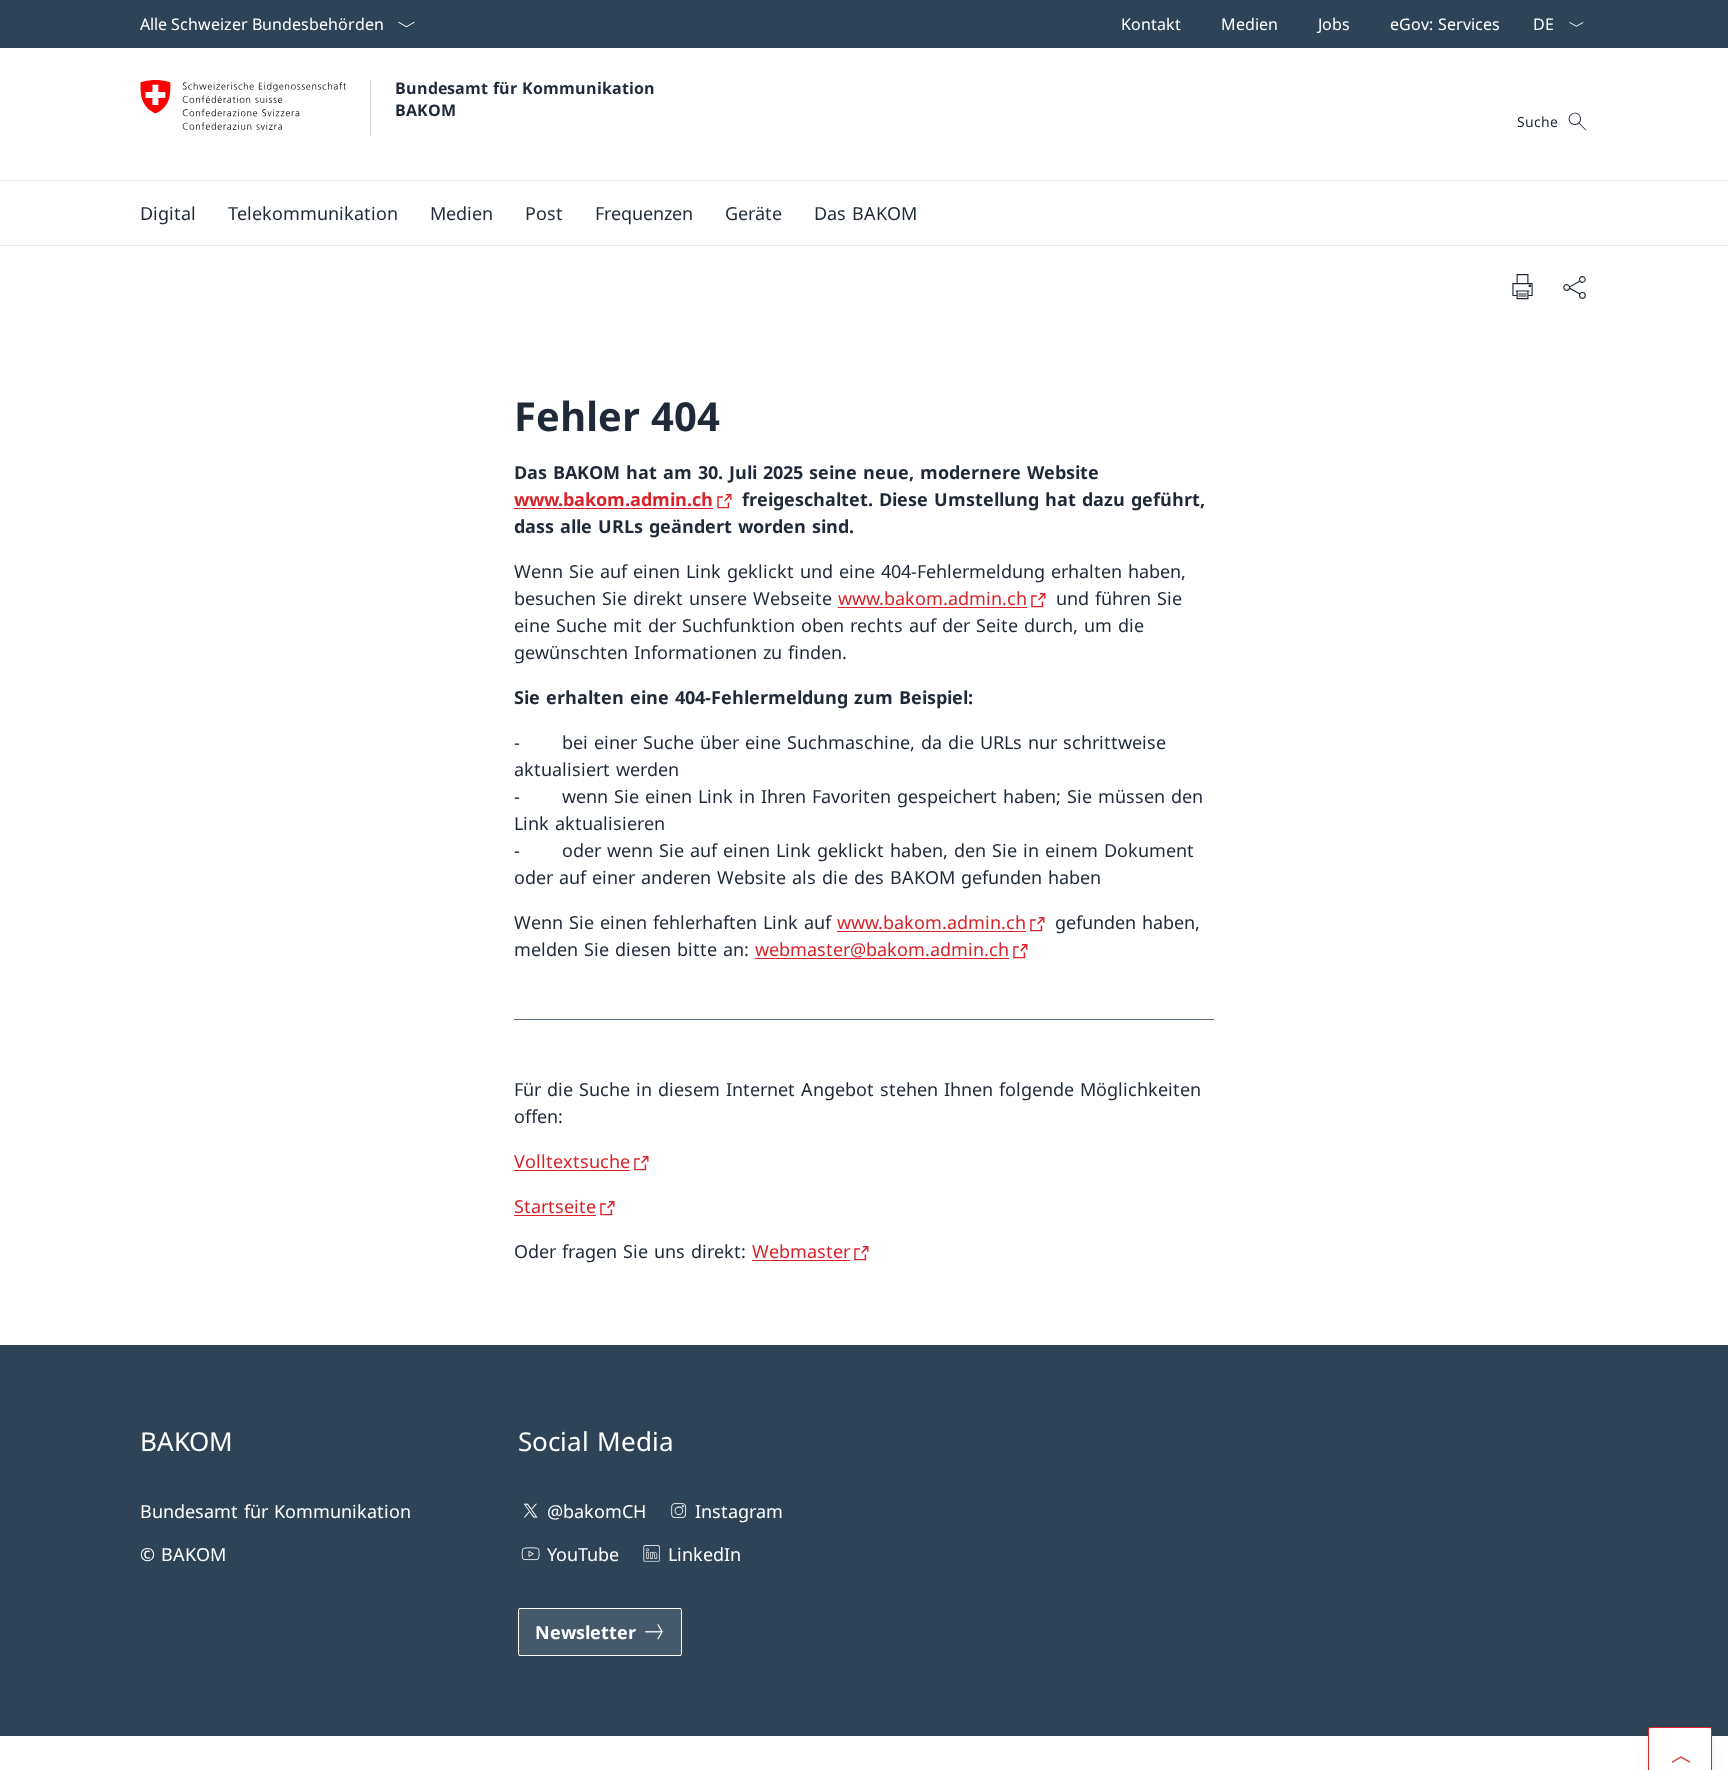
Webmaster (801, 1251)
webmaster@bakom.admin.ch (882, 949)
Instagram (739, 1511)
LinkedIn (704, 1554)
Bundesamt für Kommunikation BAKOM (530, 99)
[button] (168, 213)
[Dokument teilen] (1574, 286)
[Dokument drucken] (1522, 286)
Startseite (555, 1206)
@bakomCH (596, 1511)
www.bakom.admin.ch (613, 499)
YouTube (583, 1554)
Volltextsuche (572, 1161)
